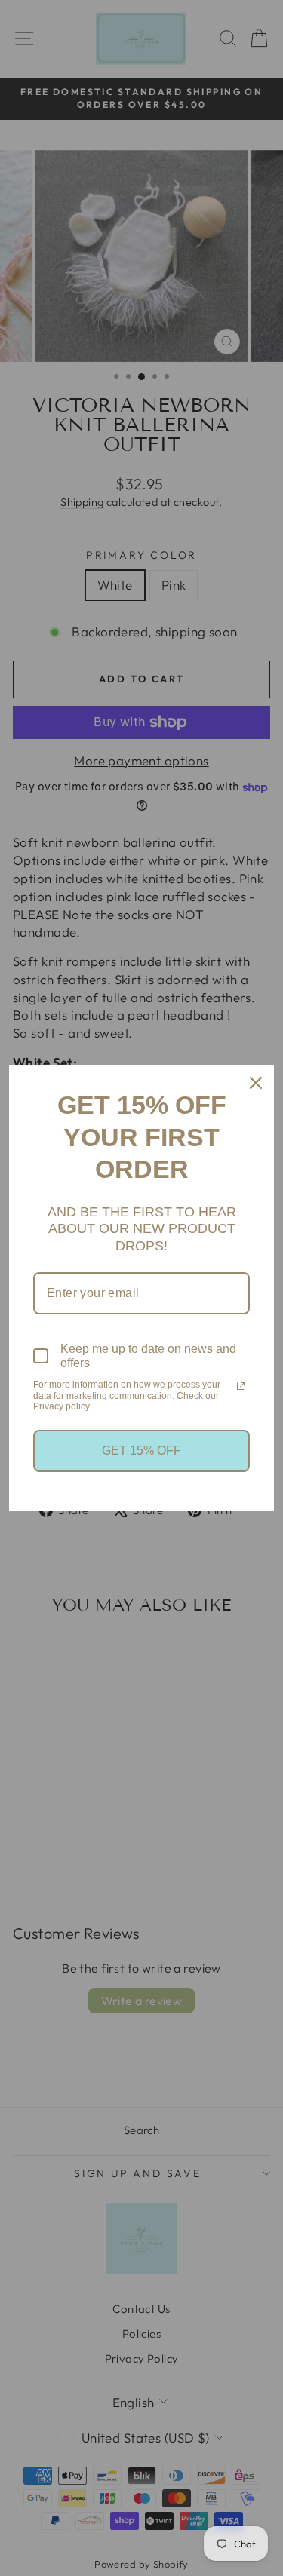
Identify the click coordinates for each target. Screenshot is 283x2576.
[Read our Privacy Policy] (241, 1386)
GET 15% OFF (141, 1451)
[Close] (256, 1083)
